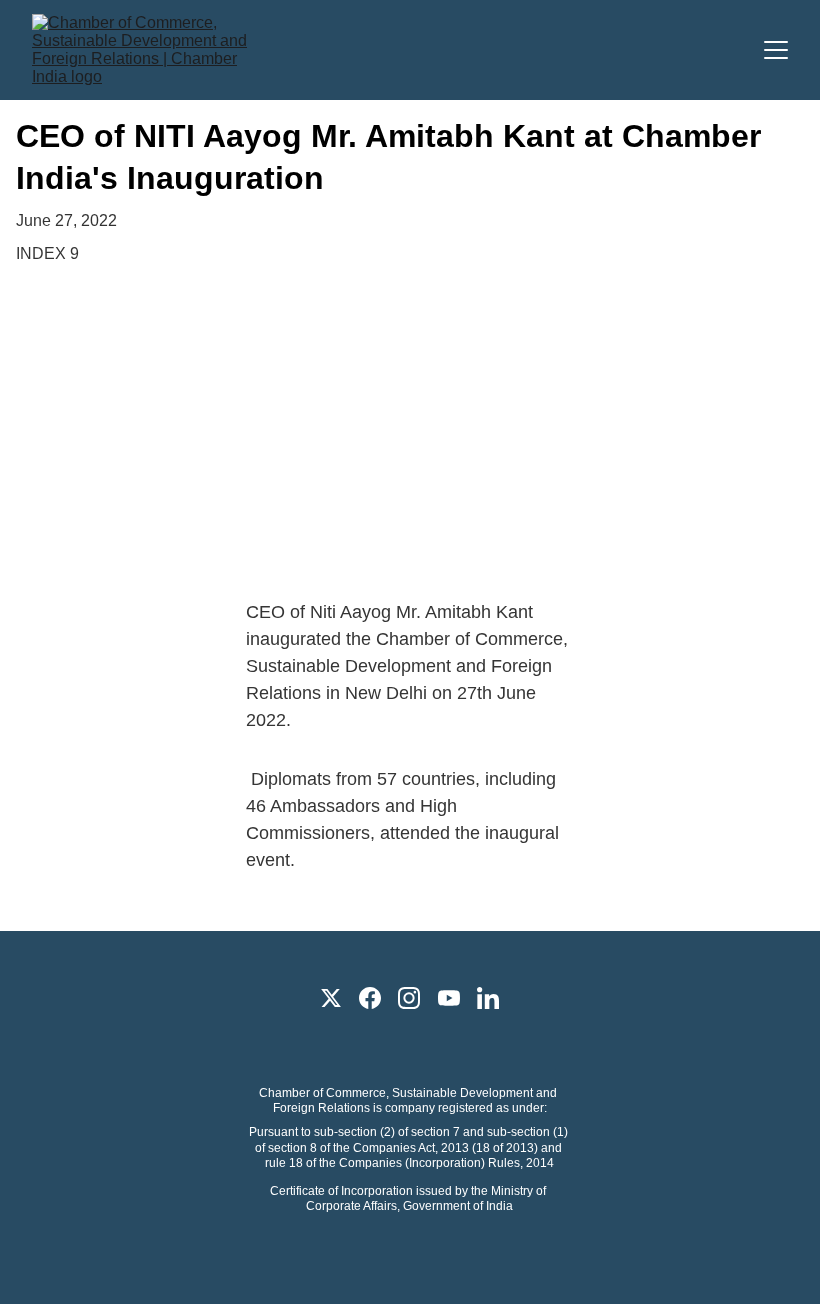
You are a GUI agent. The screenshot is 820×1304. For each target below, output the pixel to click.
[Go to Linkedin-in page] (488, 998)
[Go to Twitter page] (331, 998)
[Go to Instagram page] (409, 998)
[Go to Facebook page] (370, 998)
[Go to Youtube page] (449, 998)
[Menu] (776, 50)
